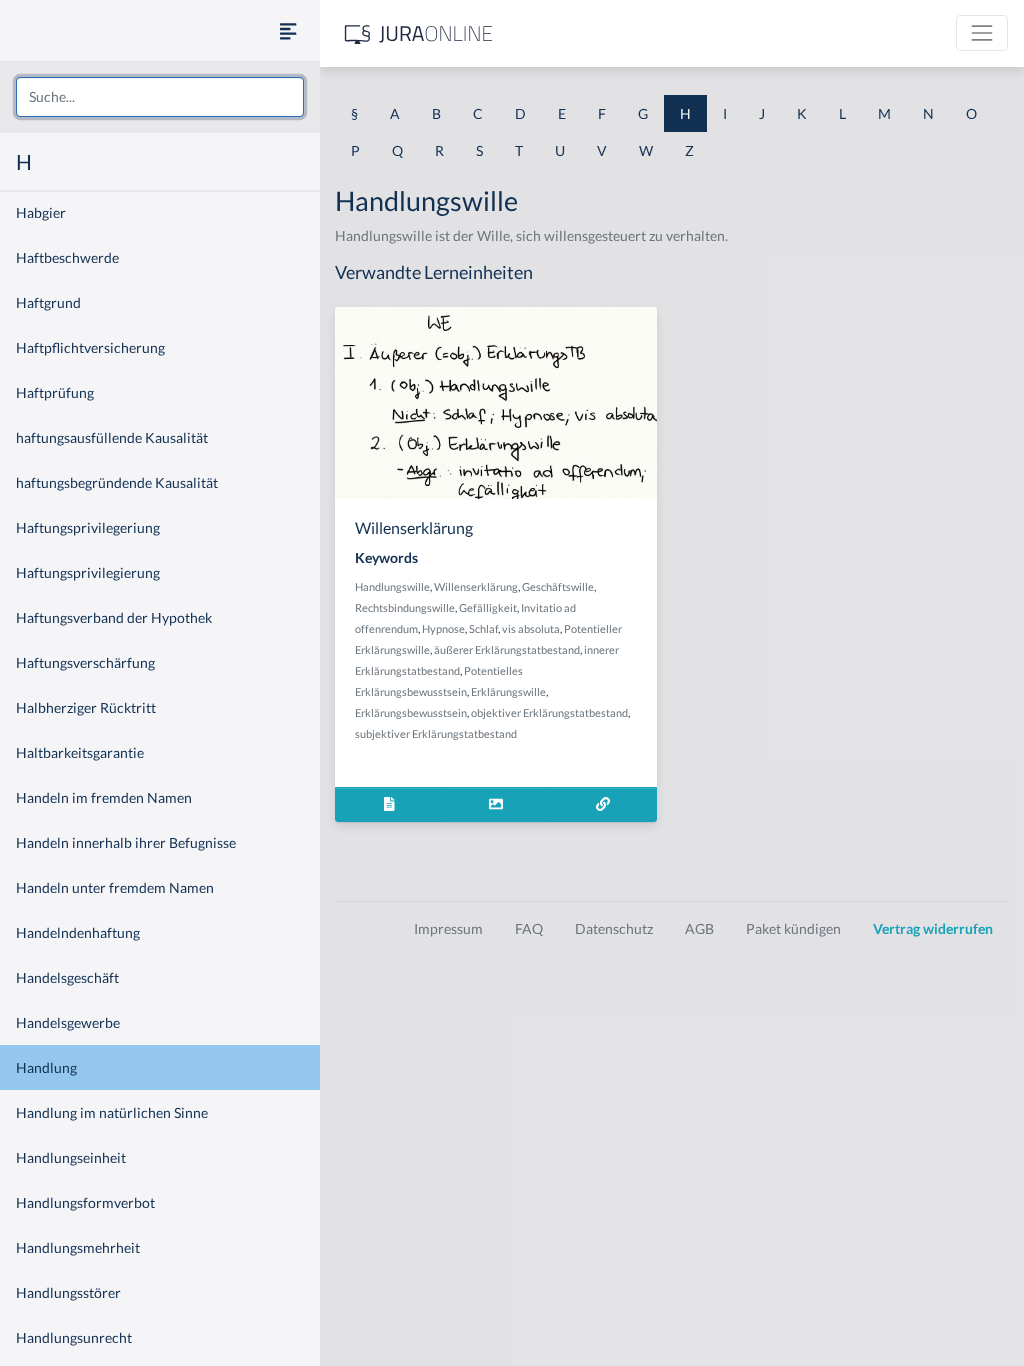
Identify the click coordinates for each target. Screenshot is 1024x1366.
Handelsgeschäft (67, 977)
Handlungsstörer (68, 1292)
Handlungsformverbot (85, 1202)
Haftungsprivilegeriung (88, 527)
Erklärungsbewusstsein (411, 712)
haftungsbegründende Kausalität (117, 482)
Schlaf (483, 628)
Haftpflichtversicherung (90, 347)
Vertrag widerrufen (933, 928)
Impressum (448, 928)
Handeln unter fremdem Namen (115, 887)
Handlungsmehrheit (78, 1247)
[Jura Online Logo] (419, 33)
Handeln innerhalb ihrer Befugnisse (126, 842)
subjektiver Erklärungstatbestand (436, 733)
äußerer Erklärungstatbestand (507, 649)
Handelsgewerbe (68, 1022)
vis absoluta (531, 628)
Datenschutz (614, 928)
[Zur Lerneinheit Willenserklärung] (603, 804)
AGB (699, 928)
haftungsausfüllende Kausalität (112, 437)
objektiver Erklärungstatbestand (549, 712)
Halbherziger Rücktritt (86, 707)
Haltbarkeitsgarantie (80, 752)
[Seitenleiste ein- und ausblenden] (288, 30)
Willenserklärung (476, 586)
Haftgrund (48, 302)
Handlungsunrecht (74, 1337)
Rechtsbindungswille (405, 607)
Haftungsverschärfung (85, 662)
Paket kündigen (793, 928)
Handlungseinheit (71, 1157)
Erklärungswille (508, 691)
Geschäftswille (558, 586)
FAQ (529, 928)
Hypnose (443, 628)
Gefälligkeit (488, 607)
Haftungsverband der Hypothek (114, 617)
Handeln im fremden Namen (104, 797)
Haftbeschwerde (67, 257)
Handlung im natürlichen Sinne (112, 1112)
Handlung (46, 1067)
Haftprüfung (55, 392)
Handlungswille (392, 586)
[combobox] (160, 97)
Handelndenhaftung (78, 932)
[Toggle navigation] (982, 33)
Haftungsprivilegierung (88, 572)
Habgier (41, 212)
